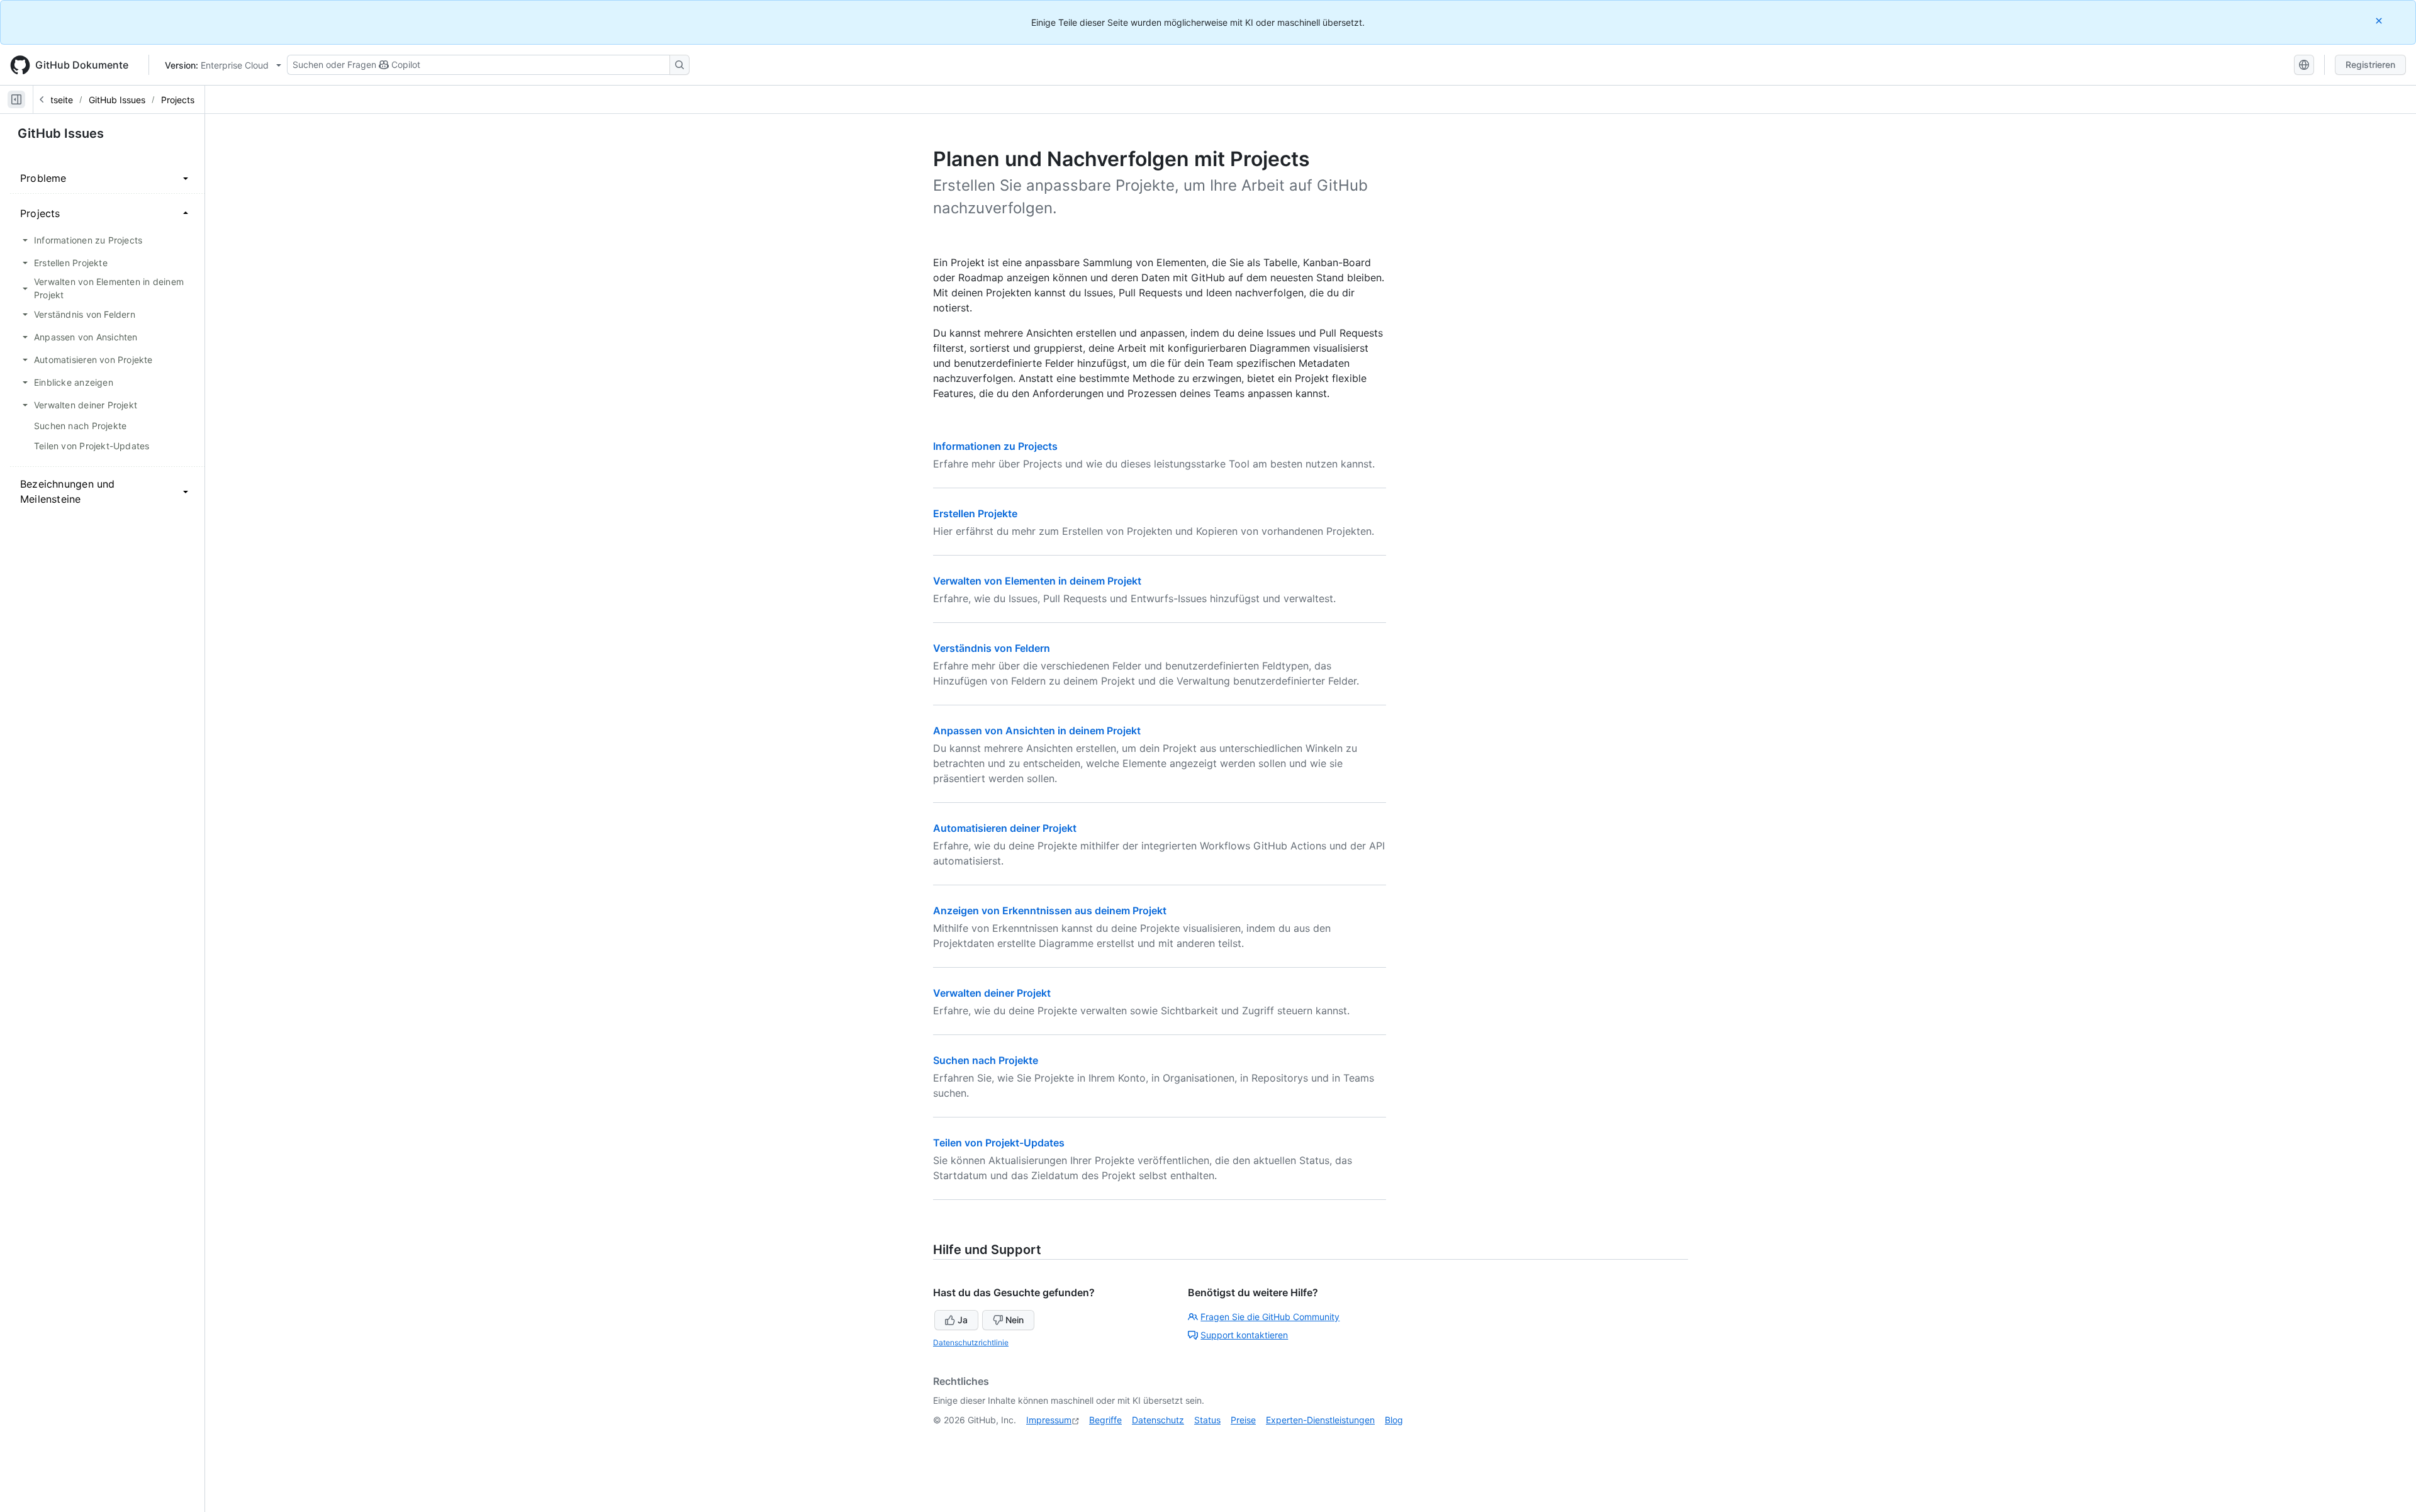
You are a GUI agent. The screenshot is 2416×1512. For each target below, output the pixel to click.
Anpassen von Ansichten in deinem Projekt (1037, 731)
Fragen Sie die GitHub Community (1270, 1317)
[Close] (2380, 20)
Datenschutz (1158, 1420)
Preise (1243, 1420)
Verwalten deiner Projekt (992, 993)
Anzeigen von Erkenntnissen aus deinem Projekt (1050, 910)
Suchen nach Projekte (986, 1060)
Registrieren (2370, 64)
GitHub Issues (117, 100)
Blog (1394, 1420)
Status (1207, 1420)
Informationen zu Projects (995, 446)
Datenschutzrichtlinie (971, 1342)
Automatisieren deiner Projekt (1005, 828)
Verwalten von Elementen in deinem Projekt (1037, 581)
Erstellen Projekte (975, 513)
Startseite (53, 100)
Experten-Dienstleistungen (1320, 1420)
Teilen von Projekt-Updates (999, 1143)
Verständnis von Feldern (992, 648)
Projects (178, 100)
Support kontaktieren (1244, 1335)
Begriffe (1105, 1420)
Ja (963, 1320)
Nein (1015, 1320)
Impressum (1049, 1420)
